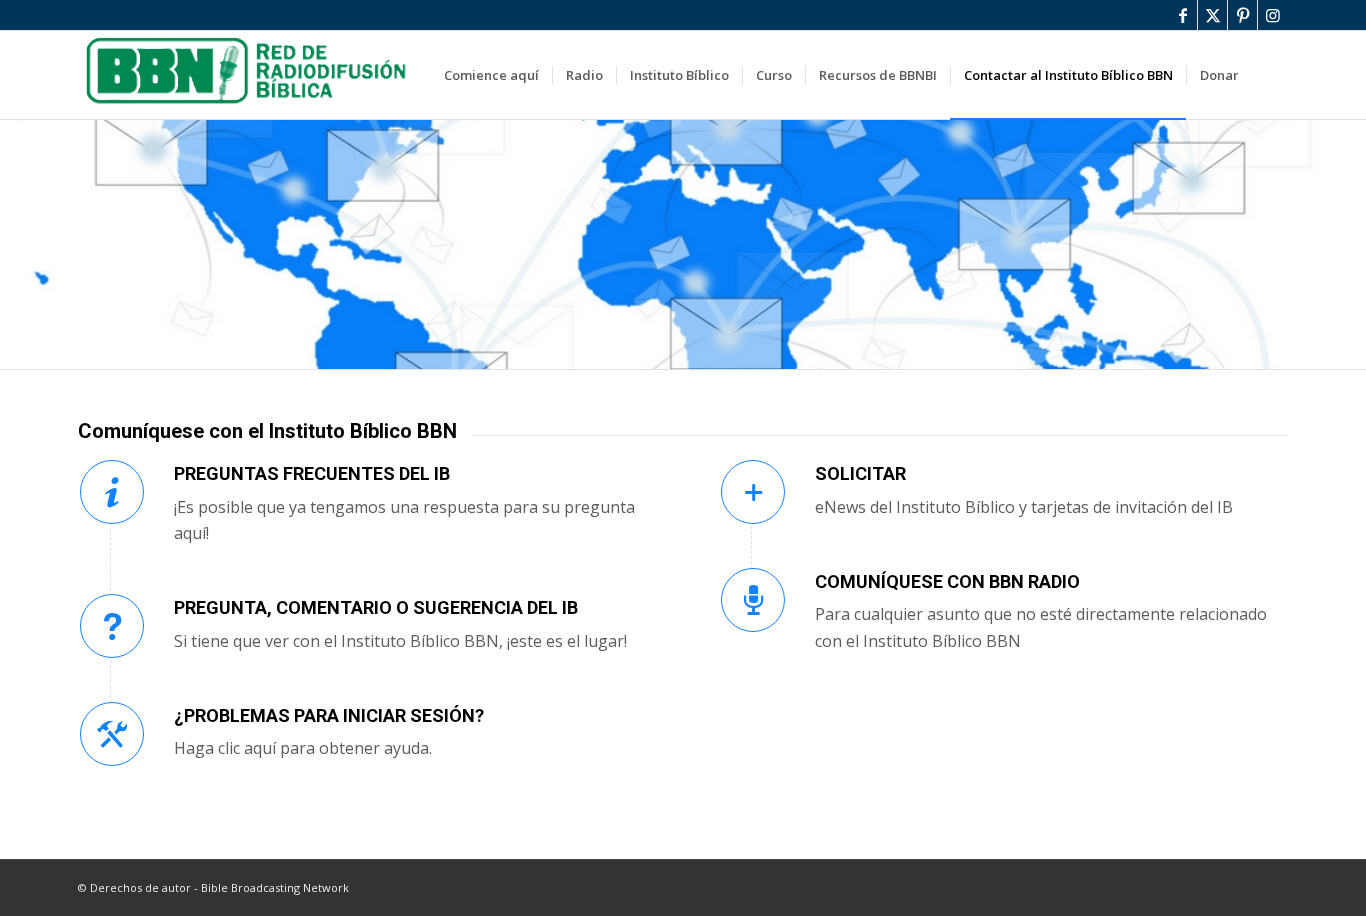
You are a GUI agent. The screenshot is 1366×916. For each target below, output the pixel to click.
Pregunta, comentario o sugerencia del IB (376, 607)
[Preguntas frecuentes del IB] (112, 492)
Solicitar (860, 473)
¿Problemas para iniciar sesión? (329, 715)
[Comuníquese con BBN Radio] (753, 600)
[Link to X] (1212, 15)
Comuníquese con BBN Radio (947, 581)
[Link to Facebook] (1182, 15)
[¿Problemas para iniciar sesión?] (112, 734)
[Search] (1270, 75)
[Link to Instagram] (1273, 15)
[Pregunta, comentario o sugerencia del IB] (112, 626)
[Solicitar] (753, 492)
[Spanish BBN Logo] (250, 75)
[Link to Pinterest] (1242, 15)
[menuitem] (491, 75)
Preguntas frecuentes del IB (312, 473)
